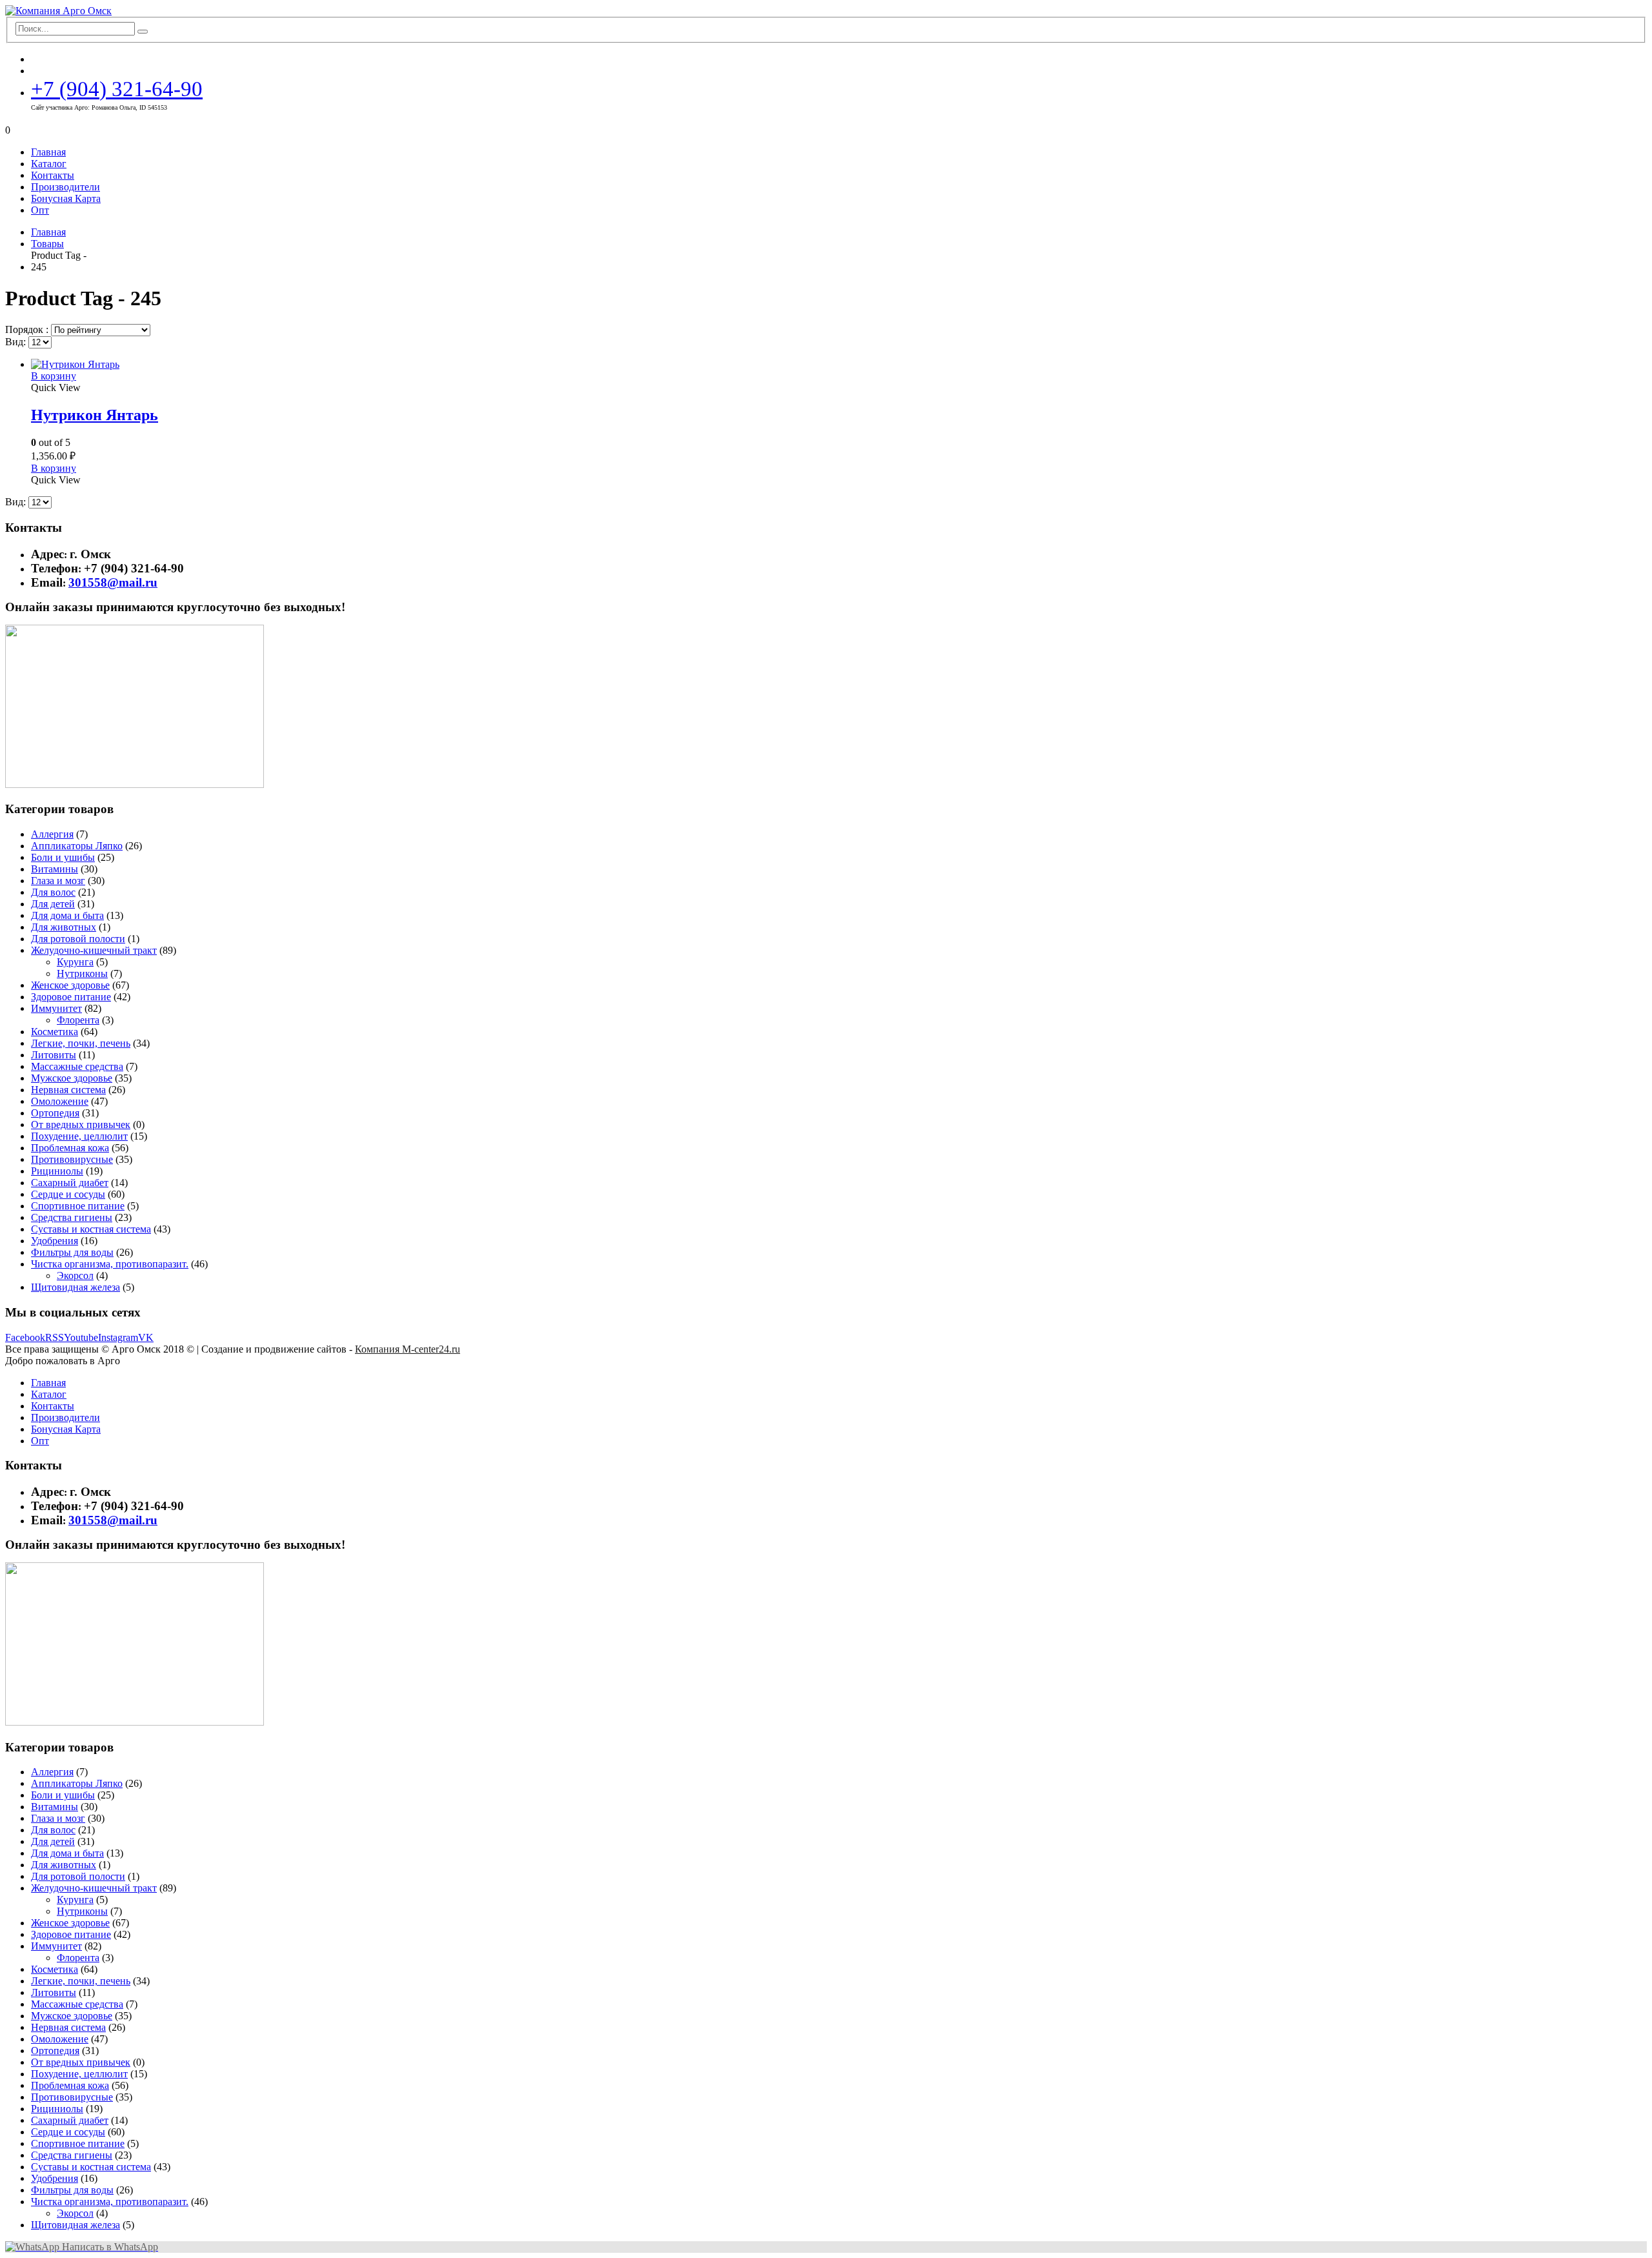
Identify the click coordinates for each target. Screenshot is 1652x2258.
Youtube (81, 1337)
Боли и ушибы (63, 857)
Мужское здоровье (72, 1078)
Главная (48, 152)
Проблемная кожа (70, 1148)
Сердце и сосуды (68, 1194)
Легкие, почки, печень (81, 1043)
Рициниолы (57, 1171)
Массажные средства (77, 1066)
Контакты (53, 175)
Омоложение (60, 1101)
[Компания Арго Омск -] (58, 11)
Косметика (55, 1032)
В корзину (54, 376)
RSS (55, 1337)
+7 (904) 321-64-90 (117, 89)
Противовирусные (72, 1159)
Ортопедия (55, 1113)
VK (146, 1337)
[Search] (143, 32)
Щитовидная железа (76, 1287)
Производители (65, 187)
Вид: (17, 342)
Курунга (75, 962)
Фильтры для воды (72, 1252)
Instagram (118, 1337)
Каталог (49, 164)
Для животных (64, 927)
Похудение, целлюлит (79, 1136)
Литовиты (54, 1055)
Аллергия (52, 834)
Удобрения (55, 1241)
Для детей (53, 904)
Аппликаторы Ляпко (77, 846)
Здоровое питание (71, 997)
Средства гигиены (72, 1217)
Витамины (55, 869)
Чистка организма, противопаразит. (110, 1264)
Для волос (53, 892)
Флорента (78, 1020)
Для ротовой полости (78, 939)
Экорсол (75, 1275)
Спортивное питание (78, 1206)
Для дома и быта (67, 915)
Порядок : (28, 329)
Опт (40, 210)
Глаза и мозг (58, 881)
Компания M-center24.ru (408, 1349)
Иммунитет (56, 1008)
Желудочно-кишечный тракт (94, 950)
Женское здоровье (70, 985)
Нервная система (68, 1090)
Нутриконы (82, 973)
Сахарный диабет (70, 1183)
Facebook (25, 1337)
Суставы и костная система (91, 1229)
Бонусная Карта (66, 198)
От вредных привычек (81, 1124)
